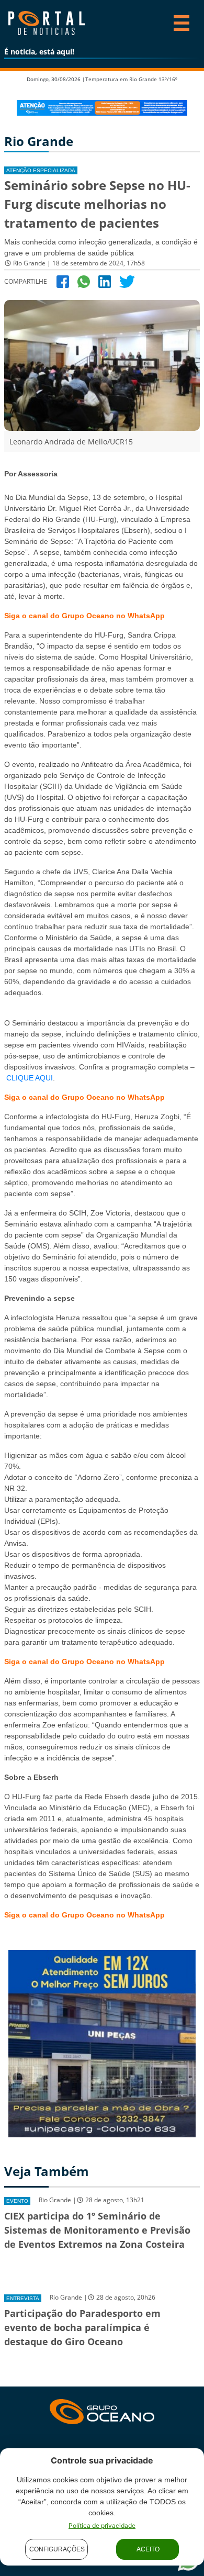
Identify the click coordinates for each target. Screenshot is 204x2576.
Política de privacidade (102, 2525)
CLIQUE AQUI (30, 1078)
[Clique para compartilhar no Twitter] (127, 281)
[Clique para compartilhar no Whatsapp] (84, 281)
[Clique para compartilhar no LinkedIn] (105, 281)
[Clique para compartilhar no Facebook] (63, 281)
